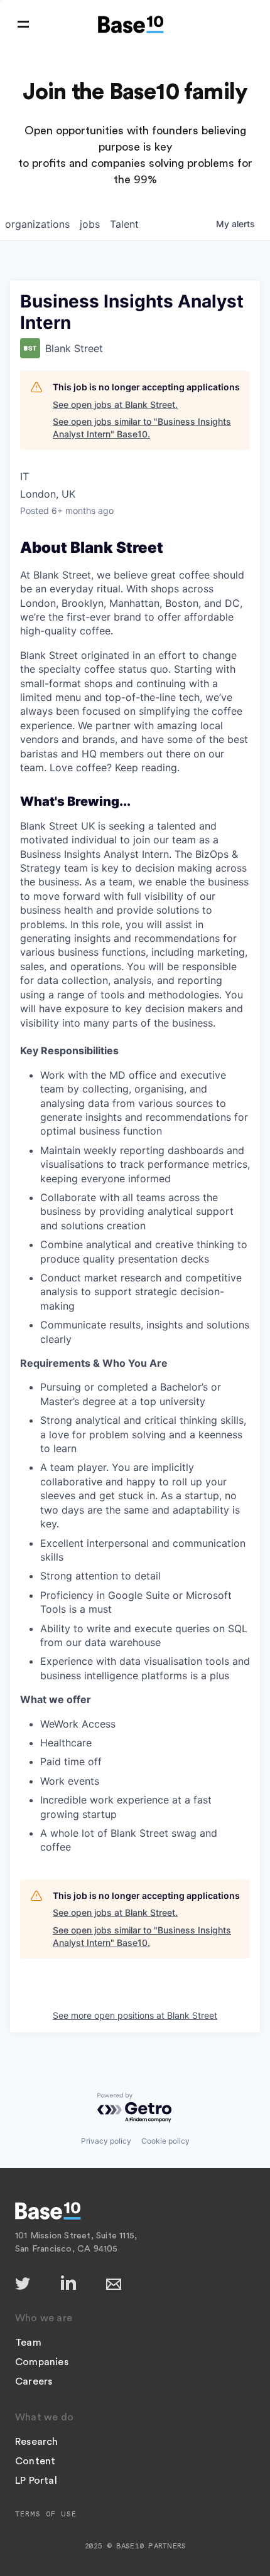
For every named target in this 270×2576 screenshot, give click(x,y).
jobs (90, 224)
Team (28, 2343)
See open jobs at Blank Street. (115, 404)
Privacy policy (106, 2141)
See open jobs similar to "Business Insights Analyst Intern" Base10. (142, 428)
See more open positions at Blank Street (135, 2015)
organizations (37, 224)
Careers (34, 2381)
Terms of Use (46, 2514)
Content (35, 2461)
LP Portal (36, 2481)
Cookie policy (165, 2141)
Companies (42, 2362)
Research (37, 2442)
